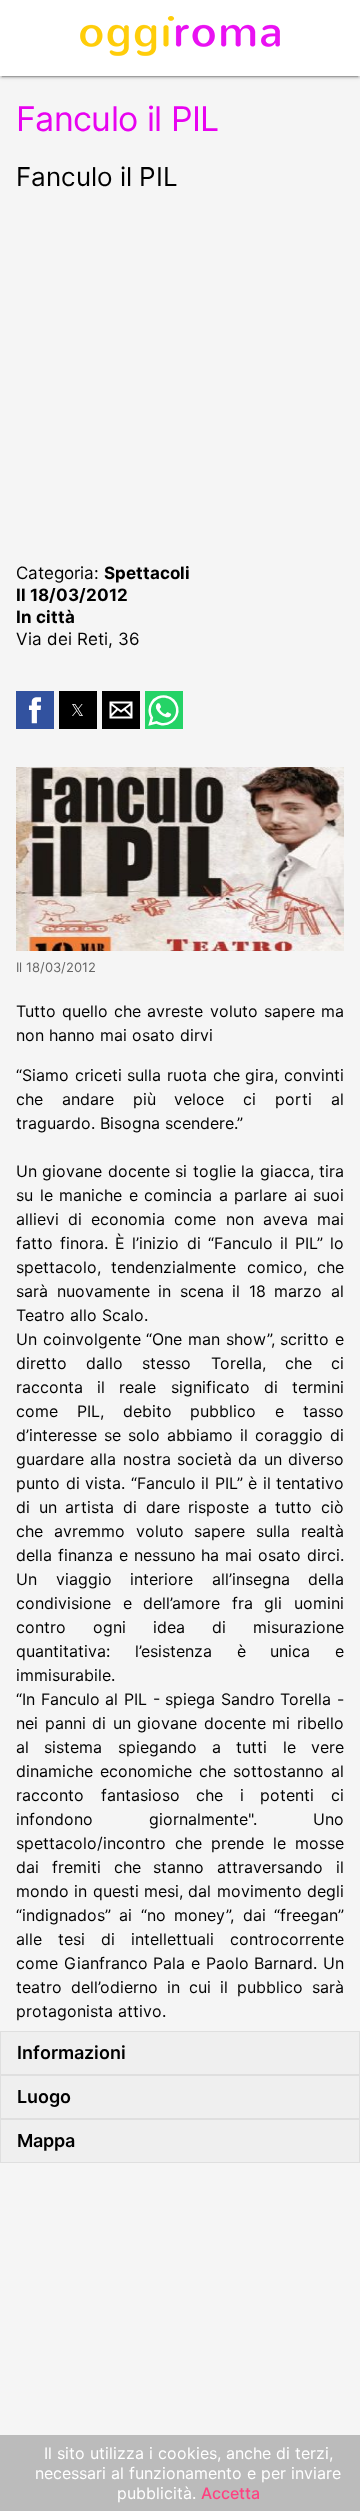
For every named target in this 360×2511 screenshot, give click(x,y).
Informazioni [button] (71, 2052)
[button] (35, 710)
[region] (180, 374)
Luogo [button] (44, 2096)
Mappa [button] (46, 2140)
